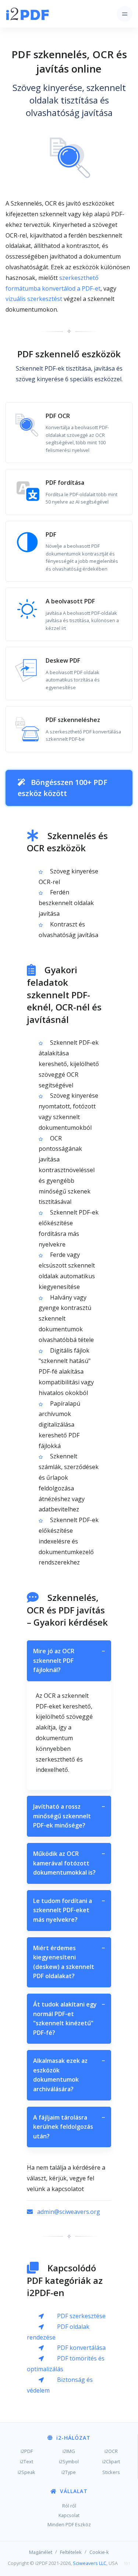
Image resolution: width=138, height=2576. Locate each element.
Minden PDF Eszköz (69, 2524)
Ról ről (69, 2506)
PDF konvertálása (81, 2348)
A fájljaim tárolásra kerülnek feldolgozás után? (69, 2127)
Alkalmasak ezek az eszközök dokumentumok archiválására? (69, 2075)
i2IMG (69, 2451)
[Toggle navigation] (125, 14)
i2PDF (27, 2451)
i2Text (26, 2461)
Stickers (111, 2472)
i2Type (69, 2472)
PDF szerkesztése (81, 2316)
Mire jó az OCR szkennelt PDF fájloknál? (69, 1660)
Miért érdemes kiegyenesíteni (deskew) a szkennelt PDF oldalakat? (69, 1962)
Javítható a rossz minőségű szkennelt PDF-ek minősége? (69, 1816)
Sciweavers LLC (90, 2563)
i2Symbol (69, 2461)
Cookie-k (99, 2552)
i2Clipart (111, 2461)
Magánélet (41, 2552)
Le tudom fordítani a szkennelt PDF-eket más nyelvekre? (69, 1910)
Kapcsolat (69, 2515)
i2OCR (111, 2451)
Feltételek (71, 2552)
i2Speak (26, 2472)
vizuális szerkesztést (34, 299)
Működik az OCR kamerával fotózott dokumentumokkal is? (69, 1863)
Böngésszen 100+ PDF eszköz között (63, 788)
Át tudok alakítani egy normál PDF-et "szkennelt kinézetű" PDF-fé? (69, 2018)
